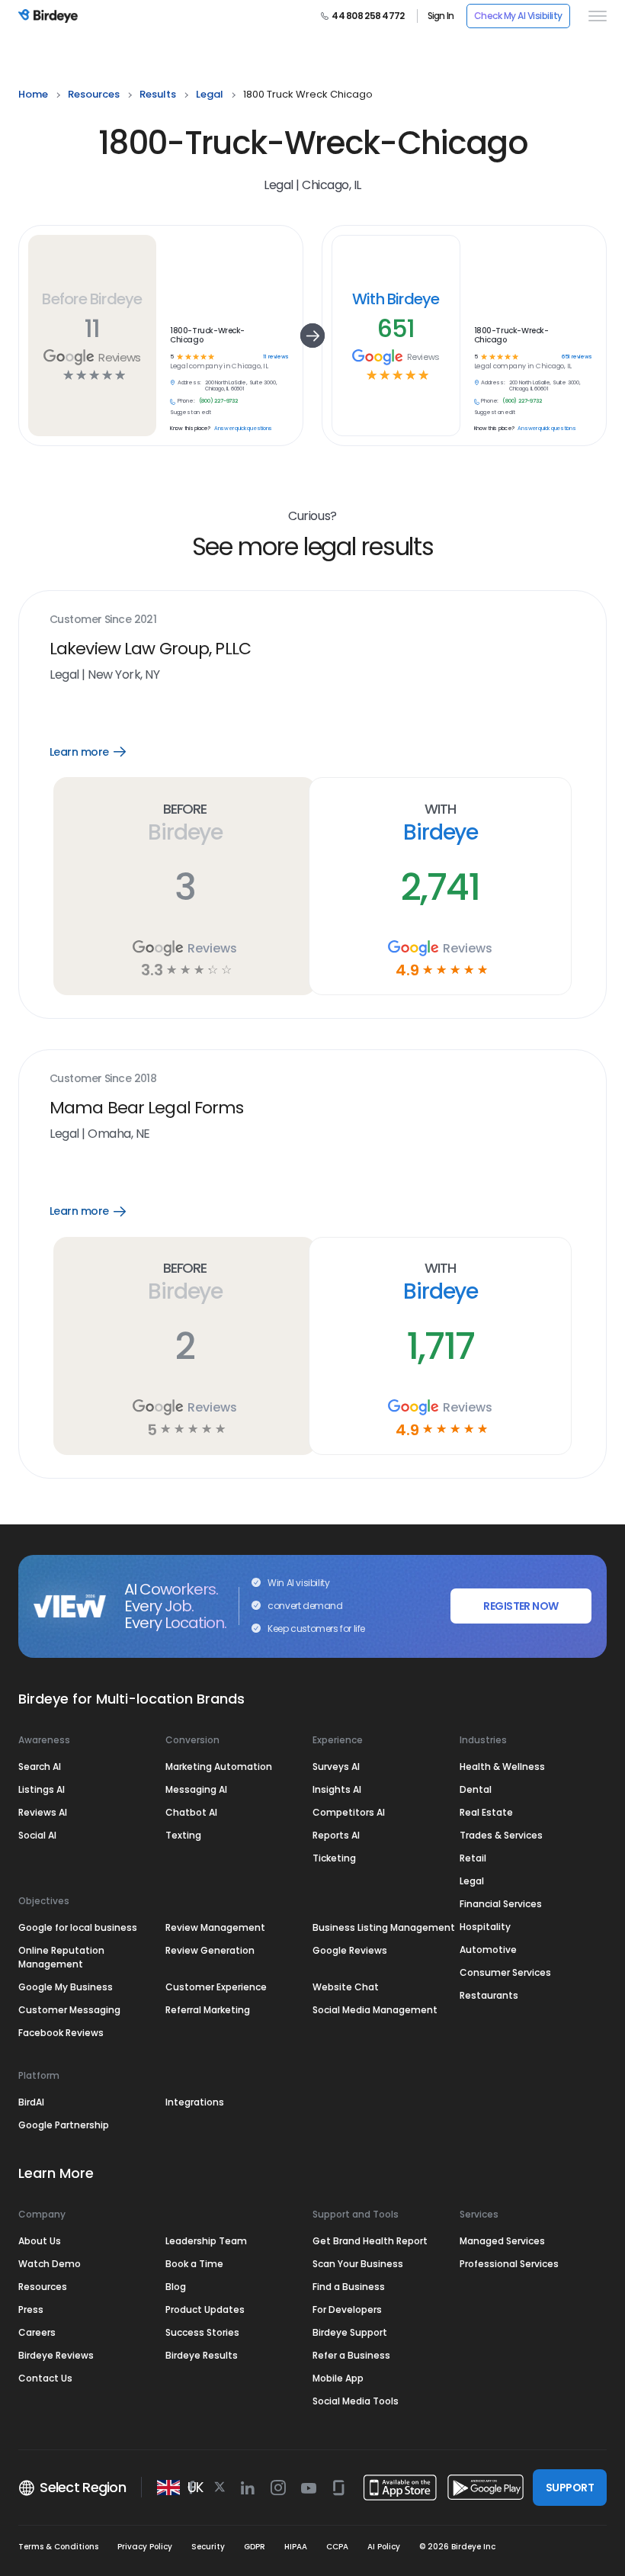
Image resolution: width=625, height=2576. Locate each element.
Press (31, 2309)
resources (94, 94)
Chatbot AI (191, 1812)
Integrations (195, 2102)
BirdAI (31, 2102)
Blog (176, 2287)
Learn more (99, 752)
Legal (472, 1881)
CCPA (337, 2547)
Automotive (488, 1950)
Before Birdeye (92, 299)
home (33, 94)
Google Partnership (64, 2125)
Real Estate (486, 1812)
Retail (473, 1858)
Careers (37, 2332)
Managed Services (502, 2241)
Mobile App (338, 2378)
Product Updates (205, 2309)
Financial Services (501, 1904)
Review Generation (210, 1950)
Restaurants (489, 1995)
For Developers (347, 2309)
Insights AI (337, 1789)
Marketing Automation (219, 1767)
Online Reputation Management (61, 1957)
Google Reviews (350, 1950)
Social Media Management (375, 2010)
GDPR (255, 2547)
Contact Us (45, 2378)
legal (210, 94)
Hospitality (485, 1927)
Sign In (441, 16)
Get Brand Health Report (370, 2241)
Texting (183, 1835)
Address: (189, 383)
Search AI (40, 1767)
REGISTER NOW (521, 1606)
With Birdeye (396, 299)
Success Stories (202, 2332)
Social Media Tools (356, 2401)
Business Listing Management (384, 1927)
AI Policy (384, 2547)
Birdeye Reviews (56, 2355)
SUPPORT (570, 2488)
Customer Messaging (69, 2010)
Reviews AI (43, 1812)
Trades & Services (501, 1835)
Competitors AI (349, 1812)
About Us (40, 2241)
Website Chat (346, 1987)
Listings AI (42, 1789)
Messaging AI (196, 1789)
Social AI (37, 1835)
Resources (43, 2287)
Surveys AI (336, 1767)
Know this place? (190, 429)
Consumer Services (505, 1972)
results (158, 94)
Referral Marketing (208, 2010)
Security (208, 2547)
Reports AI (336, 1835)
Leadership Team (206, 2241)
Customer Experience (216, 1987)
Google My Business (66, 1987)
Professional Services (509, 2264)
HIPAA (296, 2547)
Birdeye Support (350, 2332)
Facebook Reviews (61, 2033)
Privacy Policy (145, 2547)
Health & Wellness (502, 1767)
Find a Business (349, 2287)
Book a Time (194, 2264)
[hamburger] (595, 16)
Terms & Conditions (58, 2547)
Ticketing (334, 1858)
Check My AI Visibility (518, 16)
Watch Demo (50, 2264)
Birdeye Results (202, 2355)
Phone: (186, 401)
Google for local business (78, 1927)
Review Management (215, 1927)
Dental (476, 1789)
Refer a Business (351, 2355)
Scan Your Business (358, 2264)
